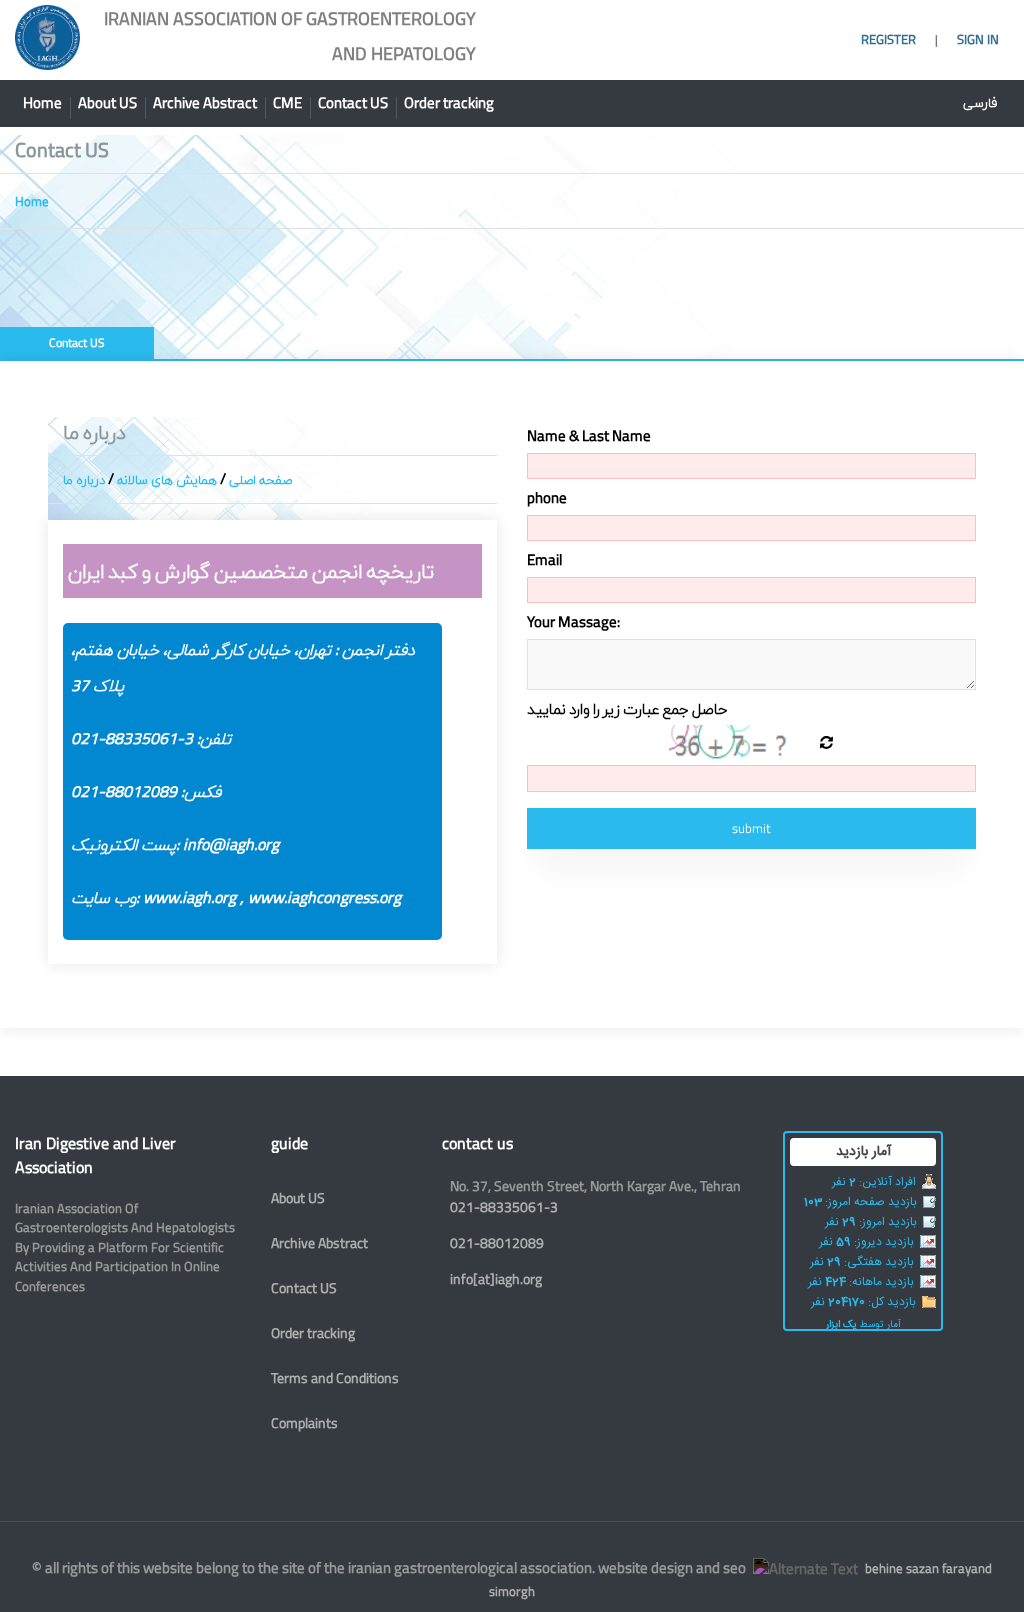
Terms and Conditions (335, 1377)
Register (890, 39)
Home (42, 102)
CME (287, 102)
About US (107, 102)
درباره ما (84, 479)
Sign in (978, 39)
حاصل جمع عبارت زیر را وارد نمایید (627, 709)
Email (544, 560)
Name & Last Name (589, 436)
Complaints (304, 1422)
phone (547, 498)
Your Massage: (573, 622)
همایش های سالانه (167, 479)
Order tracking (449, 102)
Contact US (353, 102)
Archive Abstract (205, 102)
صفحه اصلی (260, 479)
